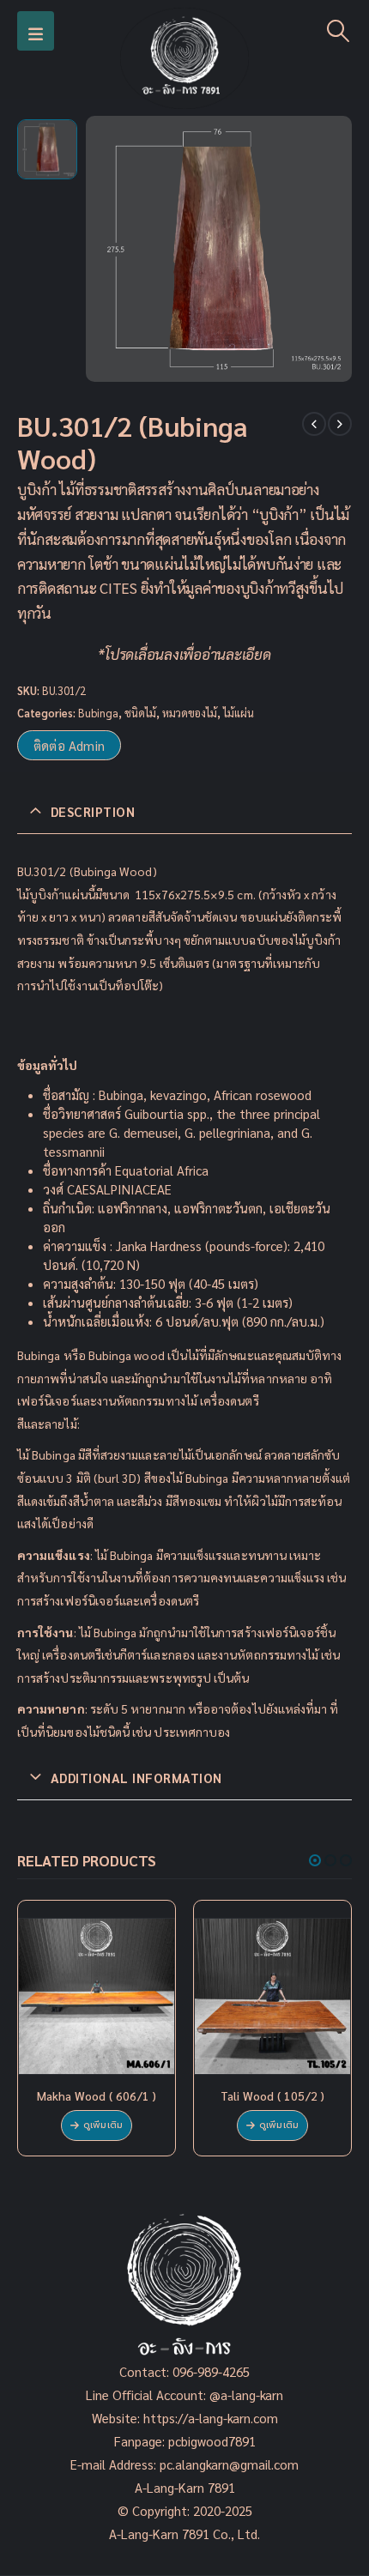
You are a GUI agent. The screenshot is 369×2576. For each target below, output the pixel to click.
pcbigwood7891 (212, 2441)
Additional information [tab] (136, 1778)
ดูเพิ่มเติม (103, 2125)
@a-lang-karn (246, 2395)
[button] (315, 1860)
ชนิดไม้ (140, 713)
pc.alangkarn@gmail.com (227, 2464)
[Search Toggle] (339, 31)
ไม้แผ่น (239, 713)
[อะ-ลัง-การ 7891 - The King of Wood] (184, 58)
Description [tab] (93, 811)
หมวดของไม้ (190, 713)
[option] (47, 149)
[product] (97, 1996)
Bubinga (98, 713)
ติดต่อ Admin (69, 745)
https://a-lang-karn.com (211, 2418)
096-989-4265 (211, 2371)
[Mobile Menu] (36, 31)
